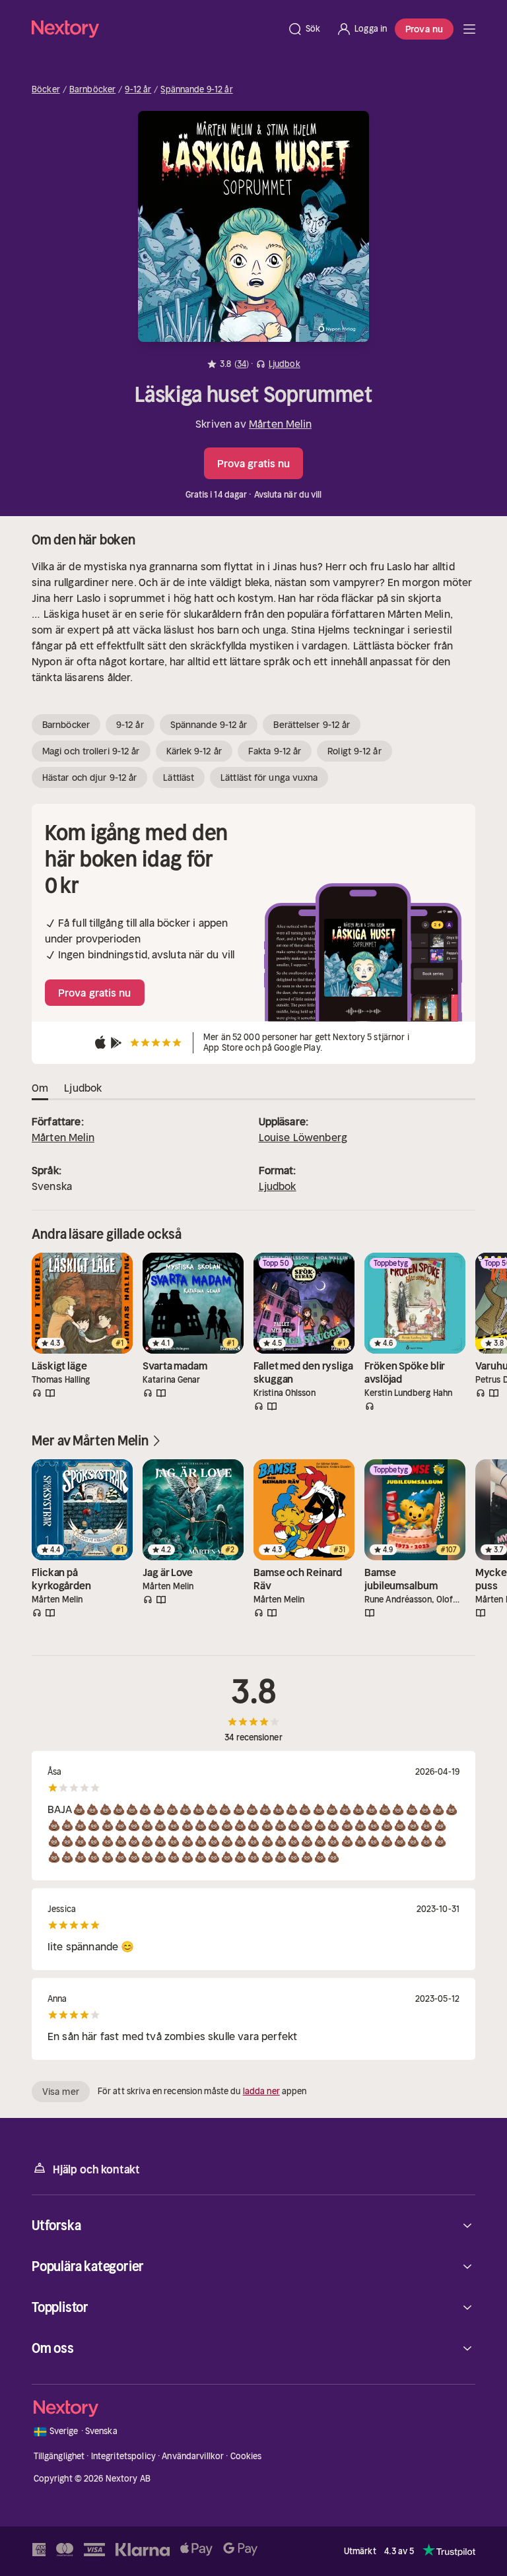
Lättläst (179, 777)
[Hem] (155, 29)
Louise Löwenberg (303, 1137)
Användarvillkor (193, 2456)
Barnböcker (92, 90)
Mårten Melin (280, 424)
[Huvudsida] (469, 29)
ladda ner (261, 2091)
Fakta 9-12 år (275, 751)
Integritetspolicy (123, 2456)
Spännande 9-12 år (196, 90)
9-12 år (138, 90)
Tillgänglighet (59, 2456)
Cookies (246, 2456)
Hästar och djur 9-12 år (89, 777)
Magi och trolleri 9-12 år (91, 751)
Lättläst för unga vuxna (269, 777)
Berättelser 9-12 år (312, 725)
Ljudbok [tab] (83, 1088)
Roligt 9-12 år (354, 751)
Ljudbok (278, 1186)
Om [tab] (40, 1088)
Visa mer (61, 2092)
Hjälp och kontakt (96, 2169)
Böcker (46, 90)
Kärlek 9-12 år (194, 751)
